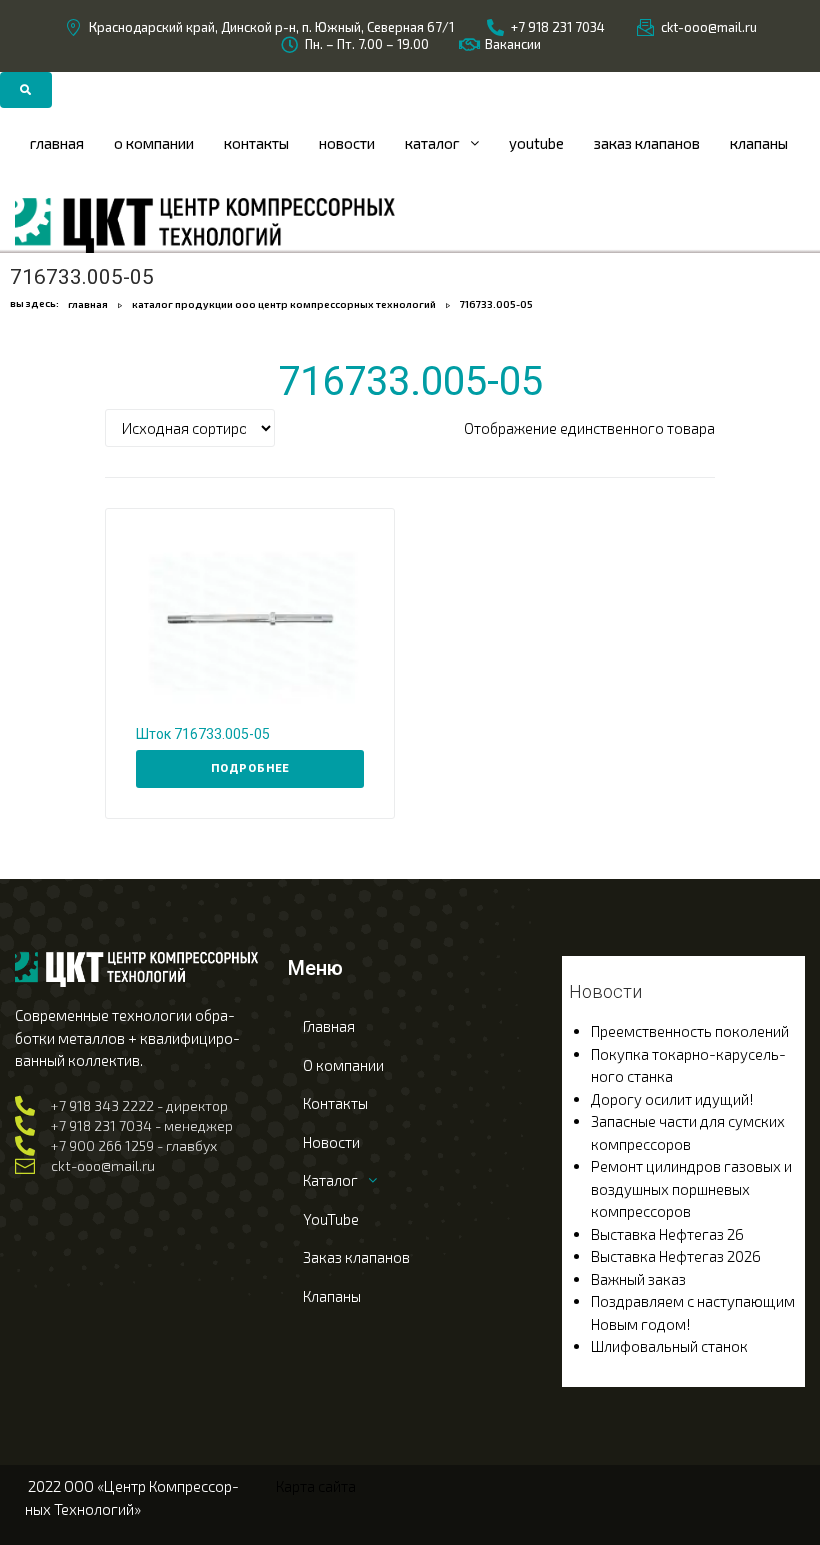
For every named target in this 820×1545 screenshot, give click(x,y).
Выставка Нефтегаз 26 (667, 1234)
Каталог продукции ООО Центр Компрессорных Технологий (284, 304)
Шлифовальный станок (669, 1346)
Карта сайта (316, 1486)
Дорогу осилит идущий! (672, 1099)
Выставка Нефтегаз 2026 (676, 1256)
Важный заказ (638, 1279)
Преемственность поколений (690, 1031)
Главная (88, 304)
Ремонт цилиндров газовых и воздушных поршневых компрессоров (691, 1188)
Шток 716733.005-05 (203, 734)
